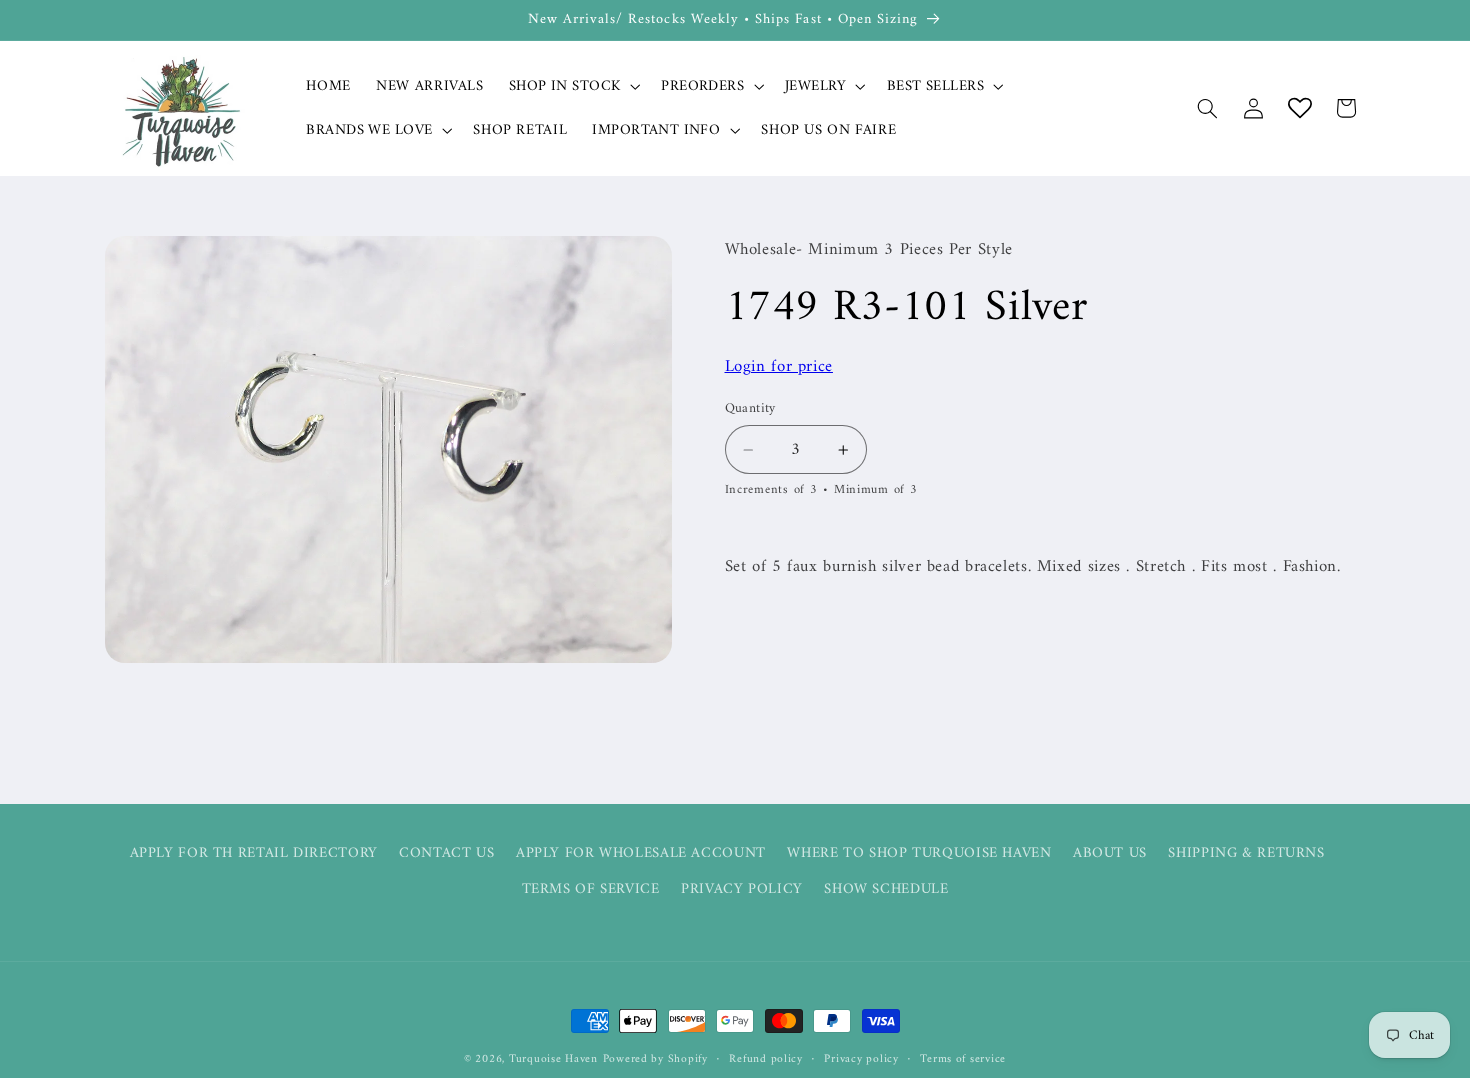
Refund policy (766, 1059)
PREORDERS (702, 86)
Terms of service (963, 1059)
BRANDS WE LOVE (369, 130)
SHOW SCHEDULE (886, 889)
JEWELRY (815, 86)
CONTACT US (446, 853)
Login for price (779, 367)
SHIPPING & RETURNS (1246, 853)
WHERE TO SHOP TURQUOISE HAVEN (919, 853)
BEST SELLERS (935, 86)
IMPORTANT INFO (656, 130)
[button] (572, 86)
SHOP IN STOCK (564, 86)
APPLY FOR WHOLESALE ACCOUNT (641, 853)
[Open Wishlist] (1300, 108)
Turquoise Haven (553, 1059)
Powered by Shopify (655, 1059)
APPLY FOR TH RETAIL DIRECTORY (254, 853)
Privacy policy (861, 1059)
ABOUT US (1110, 853)
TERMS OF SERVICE (591, 889)
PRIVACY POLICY (742, 889)
